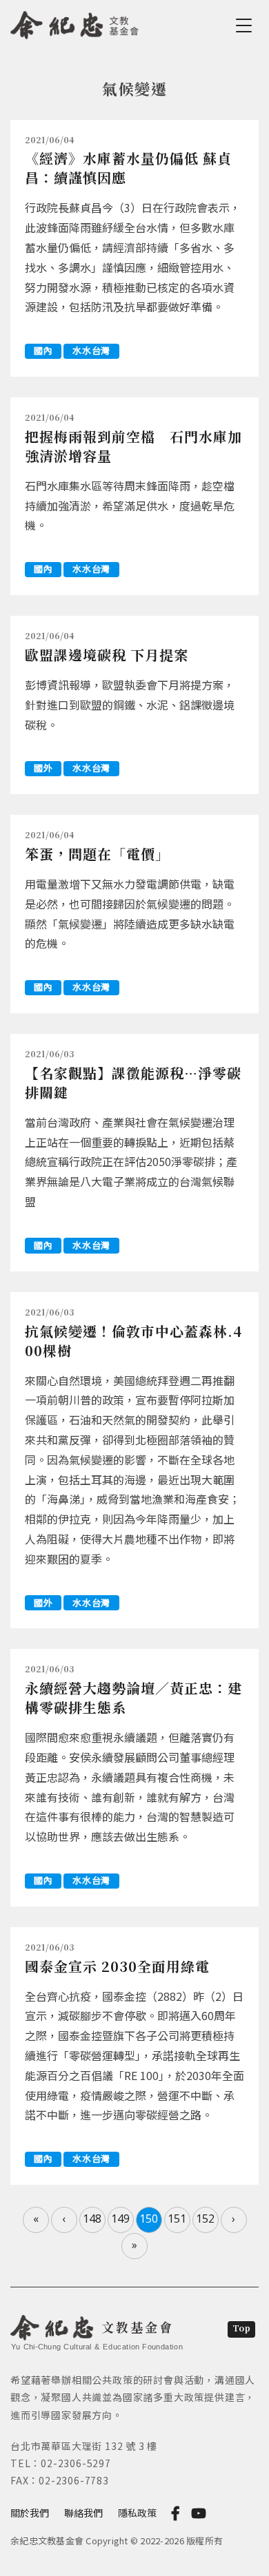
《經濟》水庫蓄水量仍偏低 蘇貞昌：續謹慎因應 (128, 168)
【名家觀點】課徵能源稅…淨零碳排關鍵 (133, 1082)
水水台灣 (91, 350)
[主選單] (246, 25)
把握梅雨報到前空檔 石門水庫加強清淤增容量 (133, 446)
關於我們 (30, 2513)
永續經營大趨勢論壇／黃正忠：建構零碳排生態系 (133, 1697)
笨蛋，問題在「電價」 (97, 854)
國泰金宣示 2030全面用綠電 (117, 1966)
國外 (43, 768)
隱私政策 (137, 2513)
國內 (43, 350)
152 (205, 2219)
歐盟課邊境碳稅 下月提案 (107, 655)
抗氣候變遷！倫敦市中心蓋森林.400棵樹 (133, 1341)
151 (177, 2219)
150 (149, 2219)
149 (120, 2219)
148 (92, 2219)
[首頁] (75, 23)
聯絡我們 (83, 2513)
